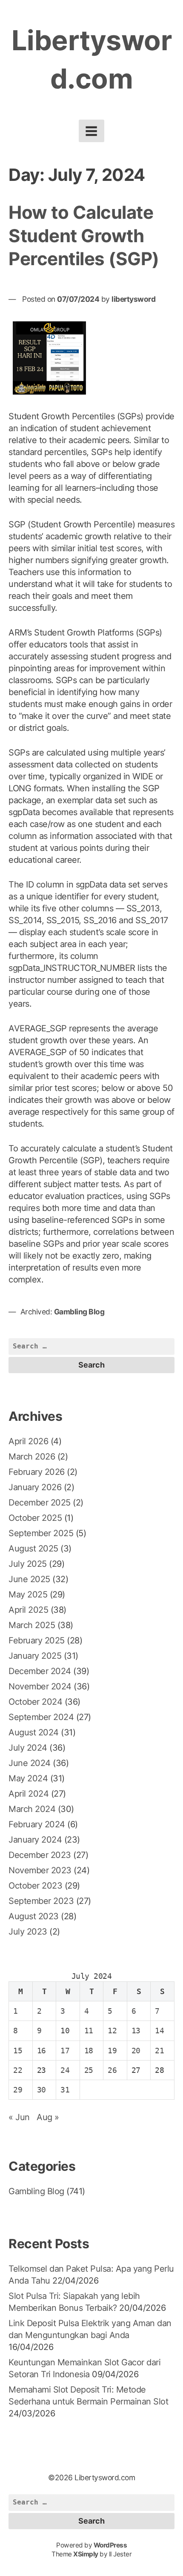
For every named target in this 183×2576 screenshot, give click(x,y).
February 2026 (37, 1472)
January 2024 (35, 1840)
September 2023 (41, 1901)
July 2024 (28, 1748)
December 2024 (40, 1671)
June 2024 (30, 1763)
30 (41, 2090)
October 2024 (35, 1702)
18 (89, 2051)
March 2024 (32, 1809)
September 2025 (41, 1533)
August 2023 (34, 1916)
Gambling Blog (79, 1312)
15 (18, 2051)
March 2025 (32, 1625)
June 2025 (29, 1579)
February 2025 (37, 1640)
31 (65, 2090)
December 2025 (40, 1503)
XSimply (86, 2554)
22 (18, 2070)
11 (89, 2031)
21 (159, 2051)
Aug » (48, 2117)
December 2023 (40, 1855)
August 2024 (34, 1732)
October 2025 (35, 1518)
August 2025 (33, 1548)
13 (136, 2031)
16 (41, 2051)
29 (18, 2090)
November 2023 (40, 1870)
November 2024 (40, 1686)
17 (65, 2051)
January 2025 (35, 1656)
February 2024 (37, 1824)
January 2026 (35, 1487)
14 (159, 2031)
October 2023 (35, 1886)
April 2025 (28, 1610)
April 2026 (28, 1441)
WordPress (110, 2545)
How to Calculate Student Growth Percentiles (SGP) (84, 235)
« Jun (19, 2117)
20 (136, 2051)
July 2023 (28, 1932)
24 (65, 2070)
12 (112, 2031)
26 (112, 2070)
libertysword (133, 299)
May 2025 (28, 1594)
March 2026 (32, 1457)
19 (112, 2051)
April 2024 (29, 1794)
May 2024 (28, 1778)
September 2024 (41, 1717)
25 (89, 2070)
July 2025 (28, 1564)
